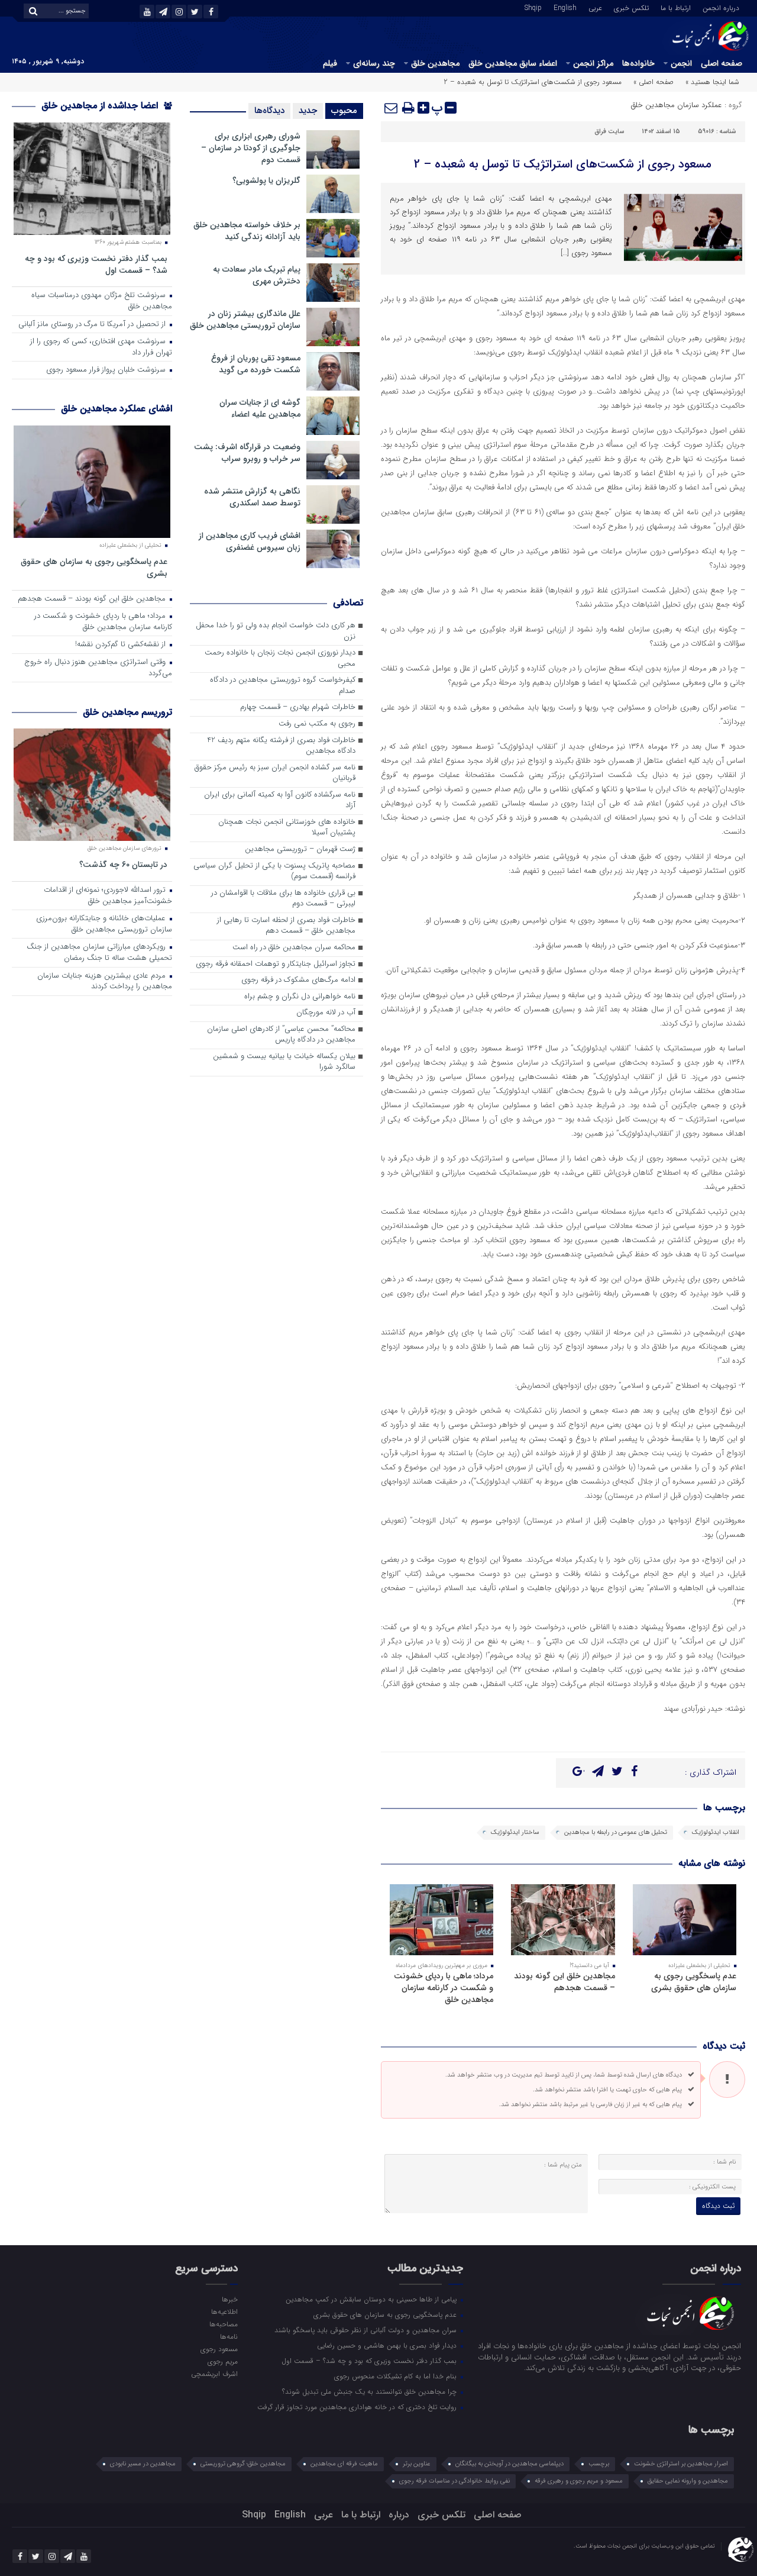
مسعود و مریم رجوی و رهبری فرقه (579, 2481)
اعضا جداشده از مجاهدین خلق (101, 106)
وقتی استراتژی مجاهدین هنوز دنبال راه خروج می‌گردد (98, 668)
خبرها (229, 2299)
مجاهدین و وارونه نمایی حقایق (688, 2481)
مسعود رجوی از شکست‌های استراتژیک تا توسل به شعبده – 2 (563, 164)
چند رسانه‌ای (374, 63)
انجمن (681, 63)
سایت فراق (609, 132)
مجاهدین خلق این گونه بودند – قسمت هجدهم (564, 1982)
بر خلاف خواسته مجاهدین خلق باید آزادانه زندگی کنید (247, 231)
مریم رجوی (222, 2361)
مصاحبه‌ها (223, 2324)
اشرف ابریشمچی (214, 2374)
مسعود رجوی (219, 2349)
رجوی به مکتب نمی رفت (317, 724)
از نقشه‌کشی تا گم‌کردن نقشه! (122, 645)
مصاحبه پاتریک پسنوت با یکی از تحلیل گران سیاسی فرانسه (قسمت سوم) (274, 872)
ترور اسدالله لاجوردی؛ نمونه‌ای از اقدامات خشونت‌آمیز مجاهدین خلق (108, 896)
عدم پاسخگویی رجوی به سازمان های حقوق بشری (694, 1982)
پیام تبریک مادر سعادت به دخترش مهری (257, 275)
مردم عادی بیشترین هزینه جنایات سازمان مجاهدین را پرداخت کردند (105, 982)
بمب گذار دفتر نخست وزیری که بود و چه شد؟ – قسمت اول (96, 264)
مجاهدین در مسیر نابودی (143, 2464)
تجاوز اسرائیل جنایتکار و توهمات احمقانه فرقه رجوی (276, 964)
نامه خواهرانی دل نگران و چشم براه (300, 997)
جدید (308, 111)
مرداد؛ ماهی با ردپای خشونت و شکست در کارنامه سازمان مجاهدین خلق (444, 1988)
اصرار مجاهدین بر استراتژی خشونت (681, 2464)
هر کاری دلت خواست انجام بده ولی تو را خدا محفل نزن (276, 631)
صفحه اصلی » (654, 82)
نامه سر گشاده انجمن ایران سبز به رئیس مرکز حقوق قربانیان (275, 773)
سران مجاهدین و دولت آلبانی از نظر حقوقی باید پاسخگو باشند (367, 2330)
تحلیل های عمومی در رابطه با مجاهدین (616, 1832)
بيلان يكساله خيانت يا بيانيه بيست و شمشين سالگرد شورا (284, 1062)
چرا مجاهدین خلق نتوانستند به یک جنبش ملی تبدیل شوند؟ (371, 2391)
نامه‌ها (229, 2336)
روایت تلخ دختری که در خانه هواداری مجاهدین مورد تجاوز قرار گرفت (358, 2407)
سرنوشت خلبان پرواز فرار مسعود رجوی (107, 370)
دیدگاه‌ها (269, 111)
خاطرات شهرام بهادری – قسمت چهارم (298, 707)
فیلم (330, 63)
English (565, 7)
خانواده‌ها (638, 63)
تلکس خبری (631, 7)
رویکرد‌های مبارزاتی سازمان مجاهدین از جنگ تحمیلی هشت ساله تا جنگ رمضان (99, 953)
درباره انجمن (721, 7)
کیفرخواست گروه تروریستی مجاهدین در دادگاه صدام (283, 686)
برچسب (599, 2464)
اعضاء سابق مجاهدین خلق (513, 63)
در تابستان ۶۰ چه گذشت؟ (123, 864)
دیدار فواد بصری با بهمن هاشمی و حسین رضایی (388, 2345)
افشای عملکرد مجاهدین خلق (117, 409)
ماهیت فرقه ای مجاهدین (344, 2464)
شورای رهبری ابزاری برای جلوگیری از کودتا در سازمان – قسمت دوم (251, 148)
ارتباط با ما (676, 7)
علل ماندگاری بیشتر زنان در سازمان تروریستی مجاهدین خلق (245, 320)
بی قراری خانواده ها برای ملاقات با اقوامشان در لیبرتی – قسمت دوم (283, 899)
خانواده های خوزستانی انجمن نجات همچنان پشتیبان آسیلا (287, 828)
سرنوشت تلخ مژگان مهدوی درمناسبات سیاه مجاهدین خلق (102, 301)
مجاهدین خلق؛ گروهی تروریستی (243, 2464)
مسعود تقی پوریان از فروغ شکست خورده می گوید (256, 364)
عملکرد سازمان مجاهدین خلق (677, 105)
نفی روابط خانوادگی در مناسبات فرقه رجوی (454, 2481)
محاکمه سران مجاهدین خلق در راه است (294, 948)
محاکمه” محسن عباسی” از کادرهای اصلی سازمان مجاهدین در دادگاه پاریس (281, 1035)
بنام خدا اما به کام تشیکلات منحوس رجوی (397, 2376)
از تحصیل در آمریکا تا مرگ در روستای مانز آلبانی (93, 325)
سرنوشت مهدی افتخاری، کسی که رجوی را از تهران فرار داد (101, 347)
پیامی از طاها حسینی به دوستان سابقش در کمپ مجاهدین (372, 2299)
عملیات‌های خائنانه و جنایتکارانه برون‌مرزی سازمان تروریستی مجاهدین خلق (104, 924)
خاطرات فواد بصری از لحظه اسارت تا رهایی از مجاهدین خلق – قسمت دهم (286, 926)
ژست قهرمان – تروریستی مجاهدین (300, 849)
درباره (399, 2515)
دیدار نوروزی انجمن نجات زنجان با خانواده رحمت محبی (280, 659)
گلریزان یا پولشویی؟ (266, 180)
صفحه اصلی (722, 63)
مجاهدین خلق (435, 63)
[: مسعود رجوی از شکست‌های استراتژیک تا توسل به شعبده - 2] (392, 108)
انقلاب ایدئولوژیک (716, 1832)
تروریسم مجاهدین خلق (127, 712)
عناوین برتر (417, 2464)
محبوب (344, 111)
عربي (595, 7)
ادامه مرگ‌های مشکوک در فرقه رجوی (298, 980)
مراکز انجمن (593, 63)
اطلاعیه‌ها (224, 2311)
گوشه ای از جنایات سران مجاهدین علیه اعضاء (260, 408)
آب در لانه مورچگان (326, 1013)
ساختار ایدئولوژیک (515, 1832)
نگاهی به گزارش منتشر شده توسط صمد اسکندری (252, 497)
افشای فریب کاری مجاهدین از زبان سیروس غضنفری (250, 541)
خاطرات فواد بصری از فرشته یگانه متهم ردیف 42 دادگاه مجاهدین (281, 746)
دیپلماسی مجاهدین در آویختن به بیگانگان (509, 2464)
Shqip (533, 7)
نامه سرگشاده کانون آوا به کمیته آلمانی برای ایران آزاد (280, 801)
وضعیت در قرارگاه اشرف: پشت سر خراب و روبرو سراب (247, 453)
